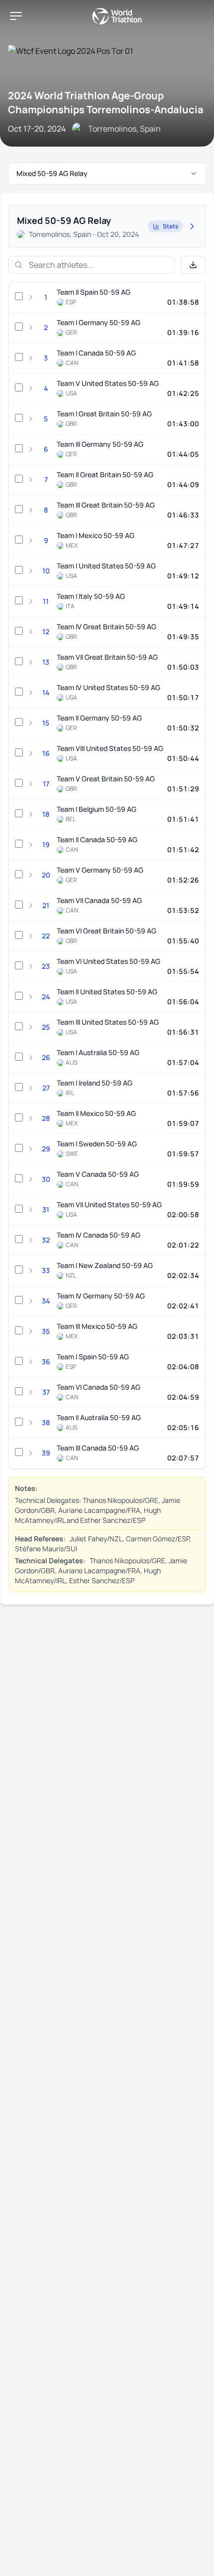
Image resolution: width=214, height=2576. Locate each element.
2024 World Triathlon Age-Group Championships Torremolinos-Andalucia (106, 102)
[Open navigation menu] (16, 16)
